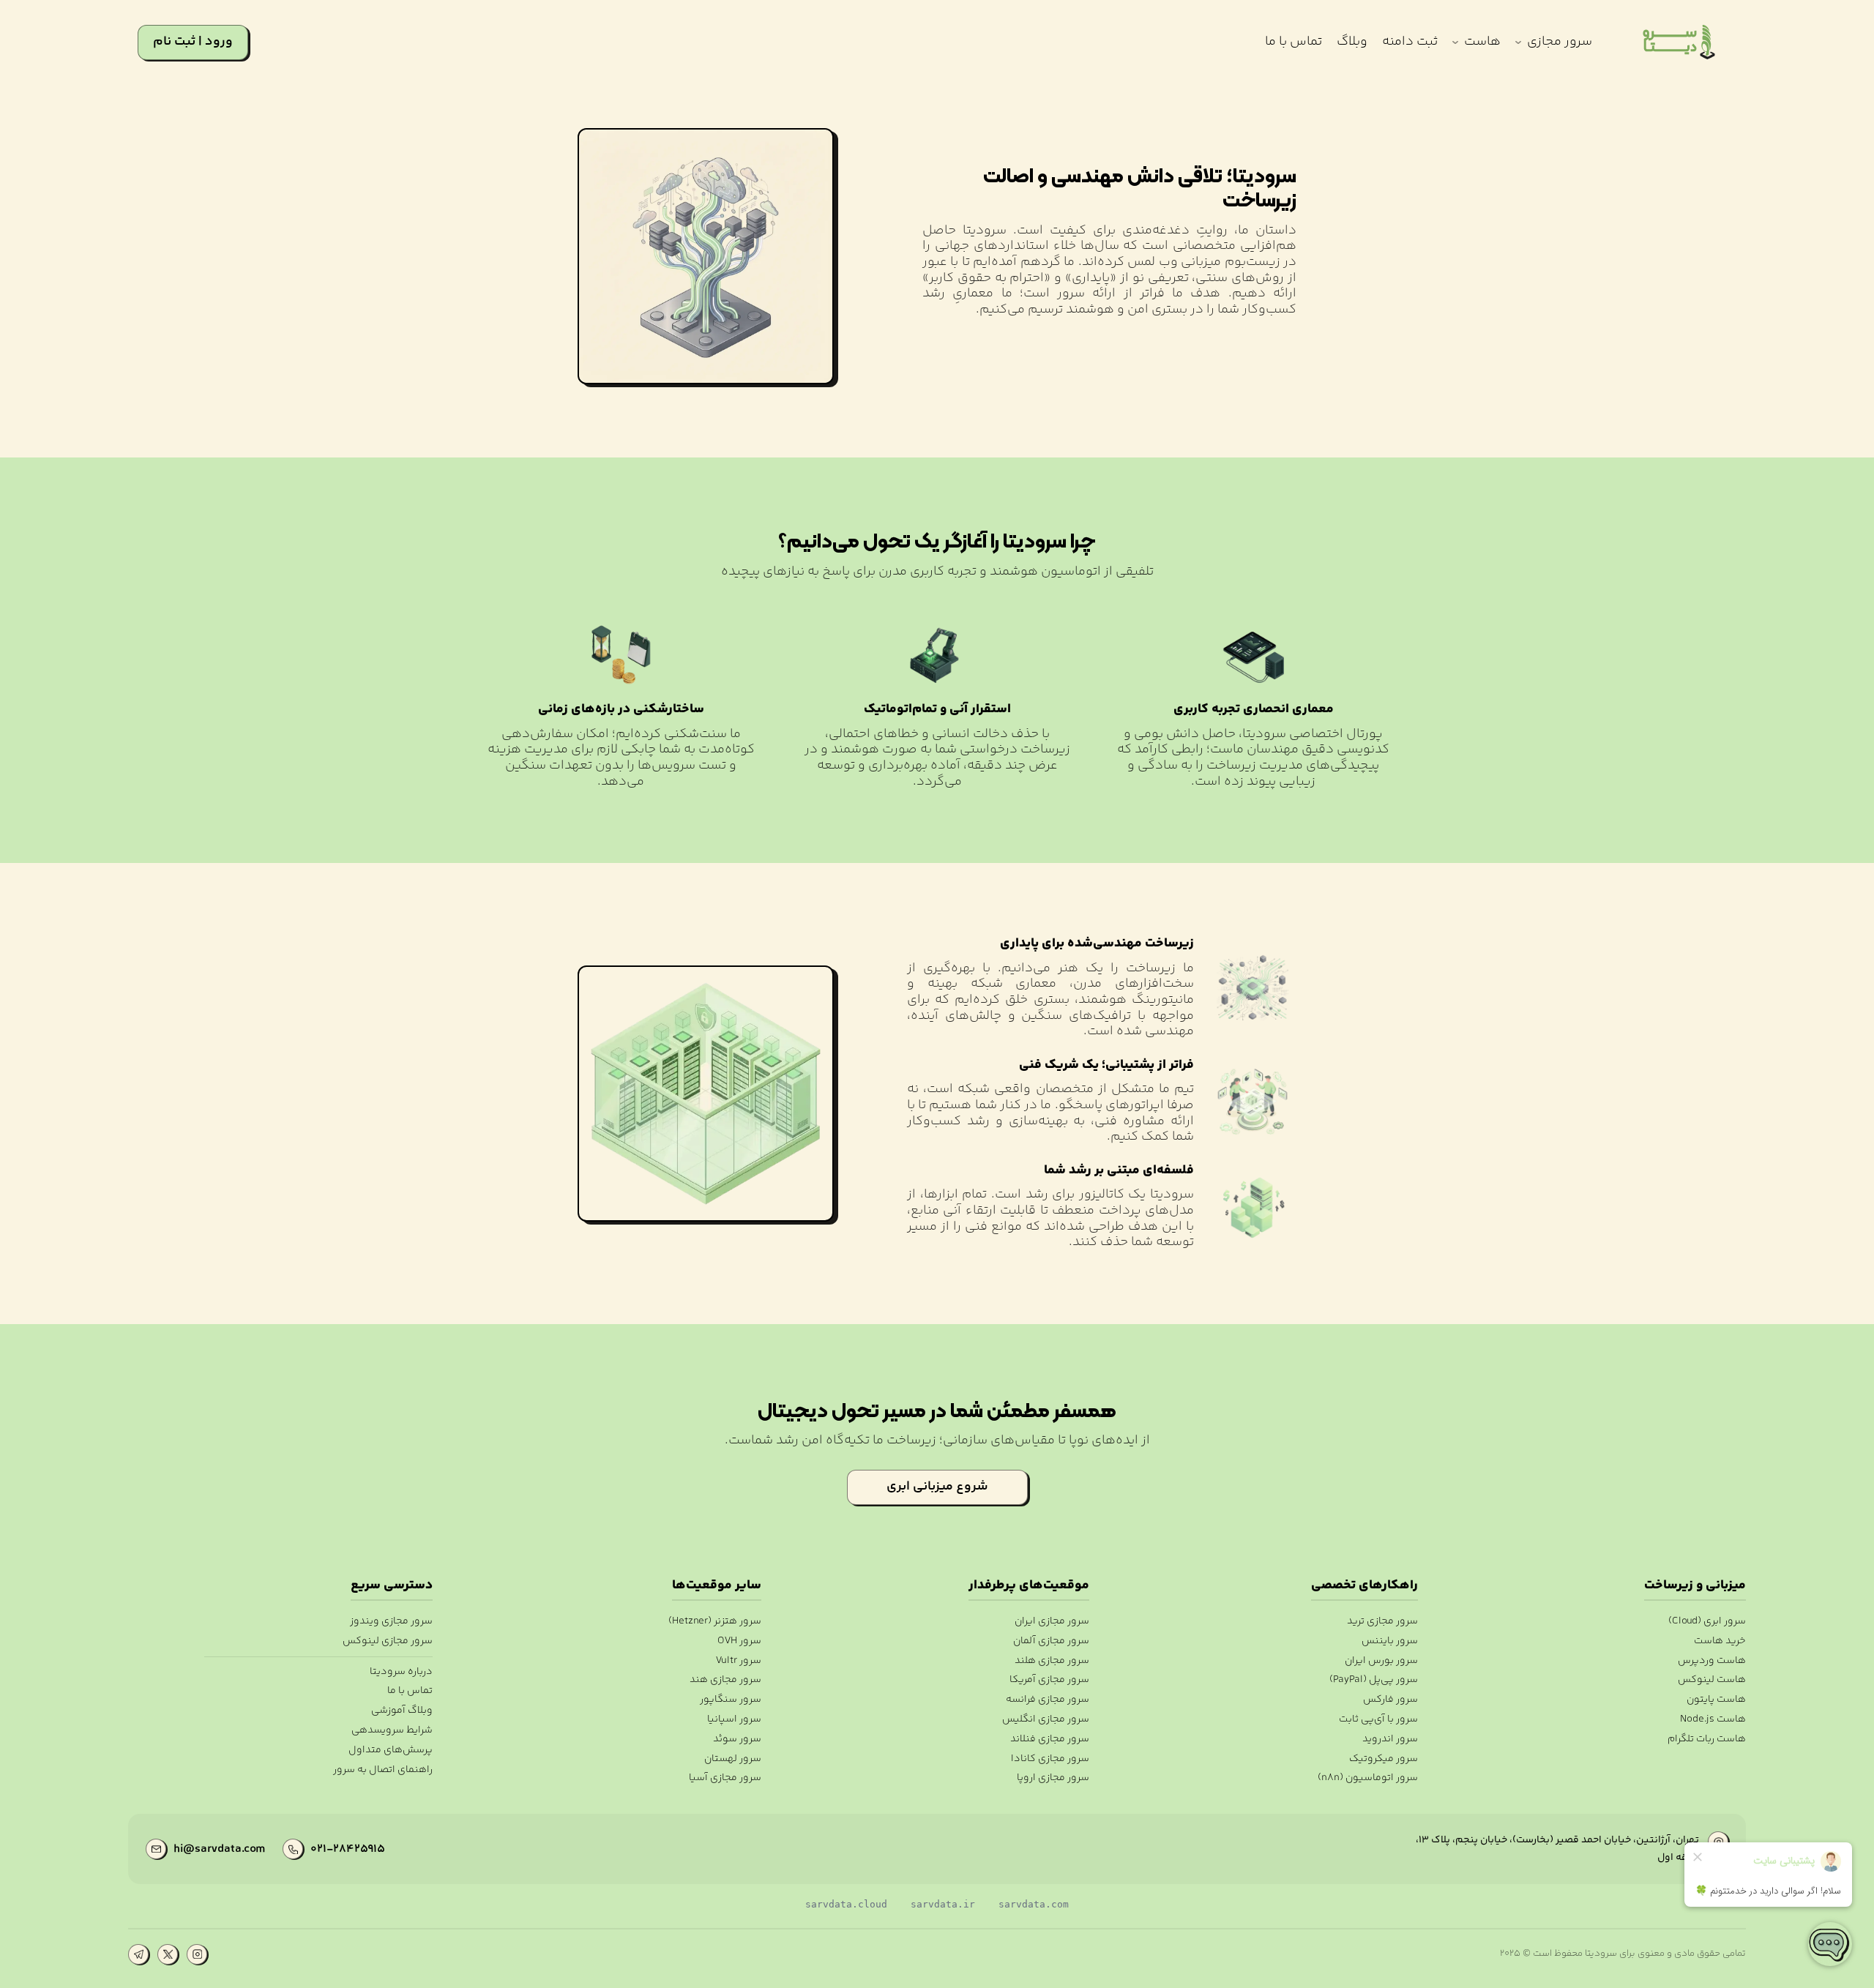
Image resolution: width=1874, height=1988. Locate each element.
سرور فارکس (1390, 1700)
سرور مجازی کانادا (1050, 1759)
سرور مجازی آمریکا (1049, 1680)
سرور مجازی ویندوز (391, 1622)
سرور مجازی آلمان (1051, 1641)
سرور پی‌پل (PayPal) (1373, 1680)
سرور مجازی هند (725, 1680)
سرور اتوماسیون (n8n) (1367, 1778)
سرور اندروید (1390, 1739)
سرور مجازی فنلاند (1050, 1739)
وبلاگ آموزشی (402, 1711)
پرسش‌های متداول (391, 1750)
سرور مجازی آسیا (725, 1778)
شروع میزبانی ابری (937, 1487)
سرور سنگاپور (730, 1700)
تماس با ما (410, 1691)
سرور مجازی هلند (1052, 1661)
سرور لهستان (732, 1759)
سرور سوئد (737, 1739)
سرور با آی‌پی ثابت (1378, 1720)
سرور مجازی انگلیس (1046, 1720)
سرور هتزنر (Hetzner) (714, 1622)
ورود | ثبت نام (193, 42)
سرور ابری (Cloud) (1707, 1622)
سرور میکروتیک (1383, 1759)
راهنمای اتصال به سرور (383, 1770)
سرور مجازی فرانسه (1048, 1700)
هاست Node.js (1713, 1720)
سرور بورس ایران (1381, 1661)
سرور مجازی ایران (1052, 1622)
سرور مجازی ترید (1382, 1622)
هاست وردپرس (1712, 1661)
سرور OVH (739, 1641)
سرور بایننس (1389, 1641)
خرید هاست (1720, 1641)
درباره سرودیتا (401, 1672)
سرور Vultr (738, 1661)
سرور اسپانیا (734, 1720)
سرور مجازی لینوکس (388, 1641)
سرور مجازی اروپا (1053, 1778)
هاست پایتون (1716, 1700)
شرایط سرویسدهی (392, 1731)
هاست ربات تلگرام (1707, 1739)
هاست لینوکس (1712, 1680)
